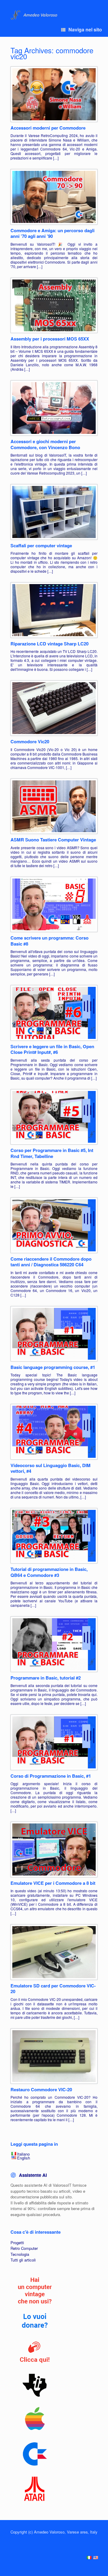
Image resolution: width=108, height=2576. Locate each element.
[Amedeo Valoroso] (35, 15)
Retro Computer (24, 2248)
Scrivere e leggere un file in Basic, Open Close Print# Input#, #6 (52, 1049)
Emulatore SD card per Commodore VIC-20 (53, 1989)
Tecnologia (20, 2254)
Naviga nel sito (85, 29)
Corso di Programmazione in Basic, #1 (51, 1776)
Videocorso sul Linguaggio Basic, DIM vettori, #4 (51, 1468)
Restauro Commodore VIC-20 (41, 2089)
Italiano (23, 2154)
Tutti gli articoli (23, 2260)
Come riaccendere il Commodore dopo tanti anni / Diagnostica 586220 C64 (51, 1262)
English (24, 2158)
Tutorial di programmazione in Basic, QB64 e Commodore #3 (49, 1572)
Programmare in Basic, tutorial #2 (46, 1678)
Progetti (17, 2243)
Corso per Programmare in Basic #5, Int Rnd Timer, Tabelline (52, 1153)
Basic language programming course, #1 (53, 1367)
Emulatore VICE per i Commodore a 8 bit (53, 1883)
